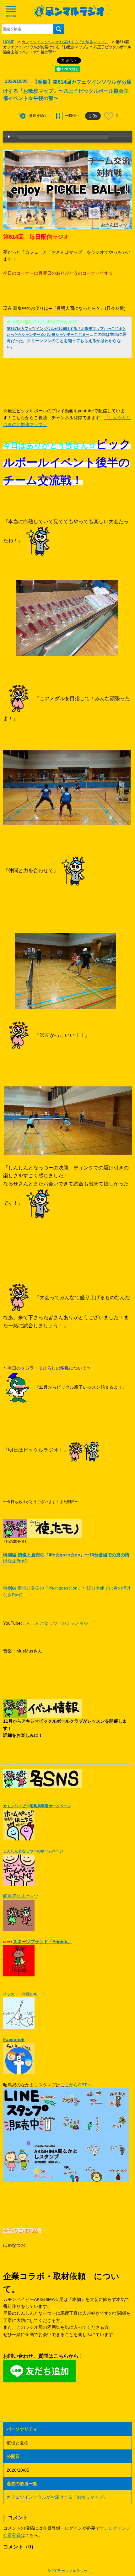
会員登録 (12, 2535)
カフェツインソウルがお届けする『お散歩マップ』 (65, 42)
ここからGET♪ (75, 2085)
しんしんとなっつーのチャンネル (55, 1623)
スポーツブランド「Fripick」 (42, 1942)
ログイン (117, 2528)
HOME (9, 42)
